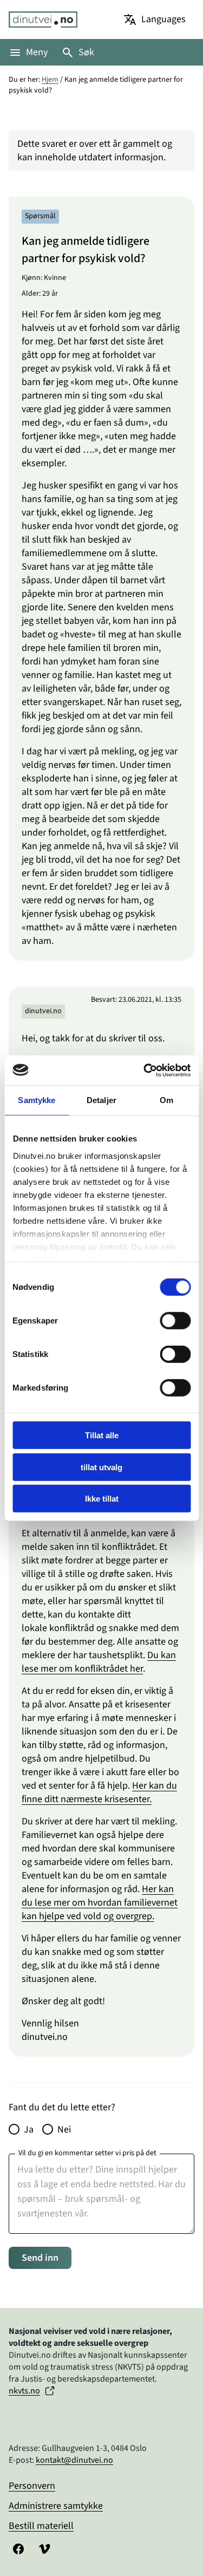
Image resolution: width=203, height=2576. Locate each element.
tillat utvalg (101, 1467)
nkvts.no (24, 2391)
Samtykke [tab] (37, 1100)
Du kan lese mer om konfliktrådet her (99, 1662)
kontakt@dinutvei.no (74, 2460)
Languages (163, 19)
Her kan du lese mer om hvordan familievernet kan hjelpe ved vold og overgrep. (100, 1903)
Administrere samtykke (56, 2506)
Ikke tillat (102, 1499)
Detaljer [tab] (101, 1100)
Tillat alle (102, 1435)
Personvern (32, 2486)
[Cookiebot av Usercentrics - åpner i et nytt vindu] (145, 1070)
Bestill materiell (41, 2526)
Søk (86, 52)
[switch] (175, 1321)
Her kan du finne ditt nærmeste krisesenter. (99, 1792)
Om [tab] (166, 1100)
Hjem (50, 80)
